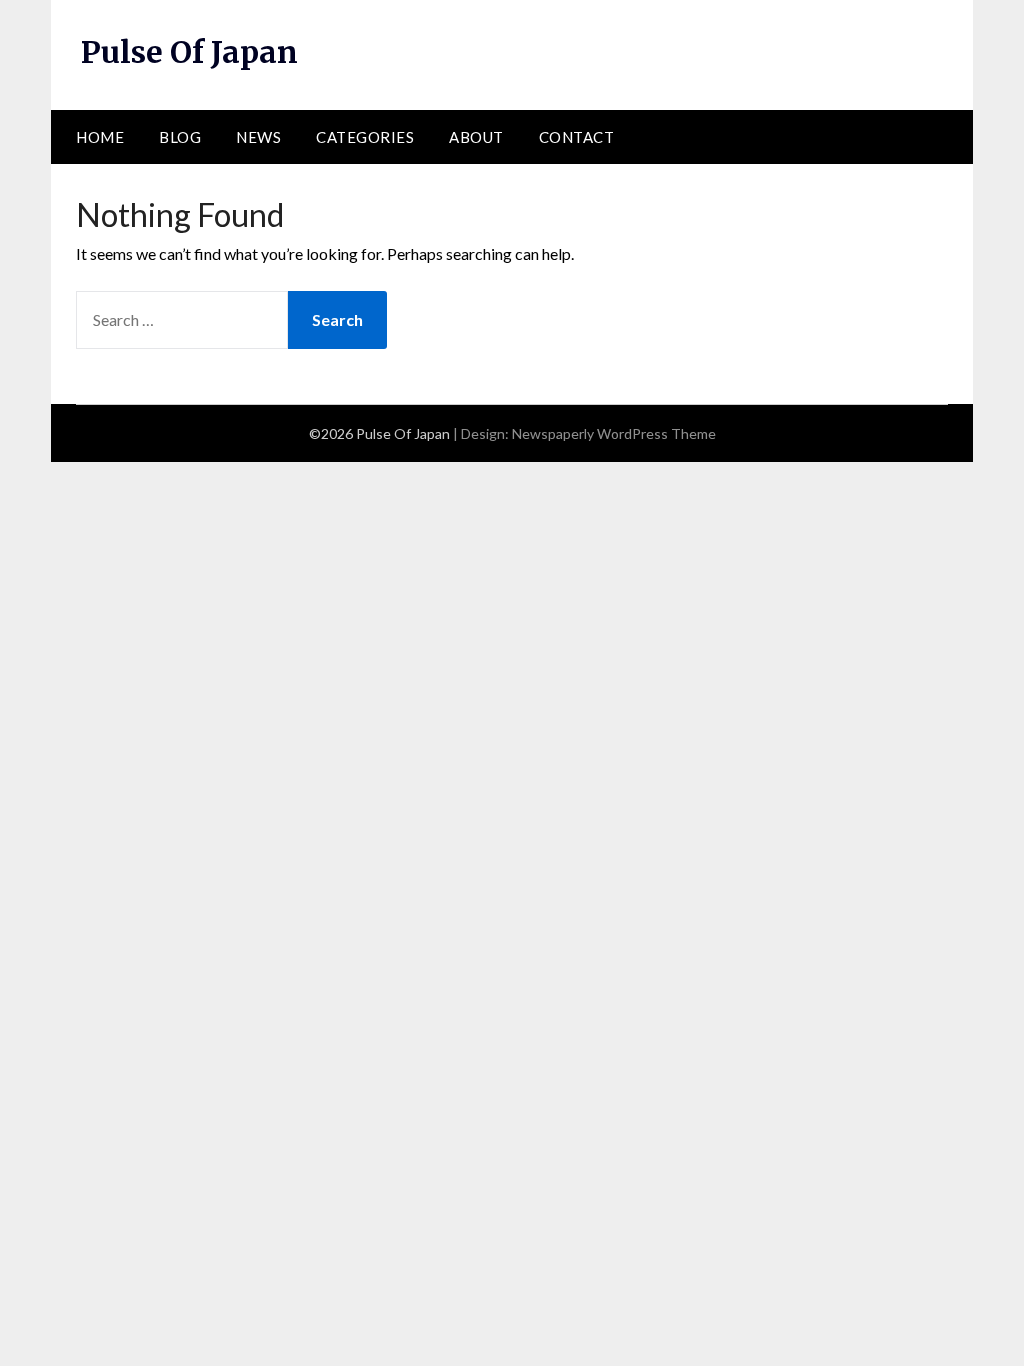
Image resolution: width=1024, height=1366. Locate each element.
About (476, 137)
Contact (577, 137)
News (258, 137)
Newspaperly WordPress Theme (614, 433)
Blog (180, 137)
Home (100, 137)
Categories (365, 137)
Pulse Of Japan (189, 52)
